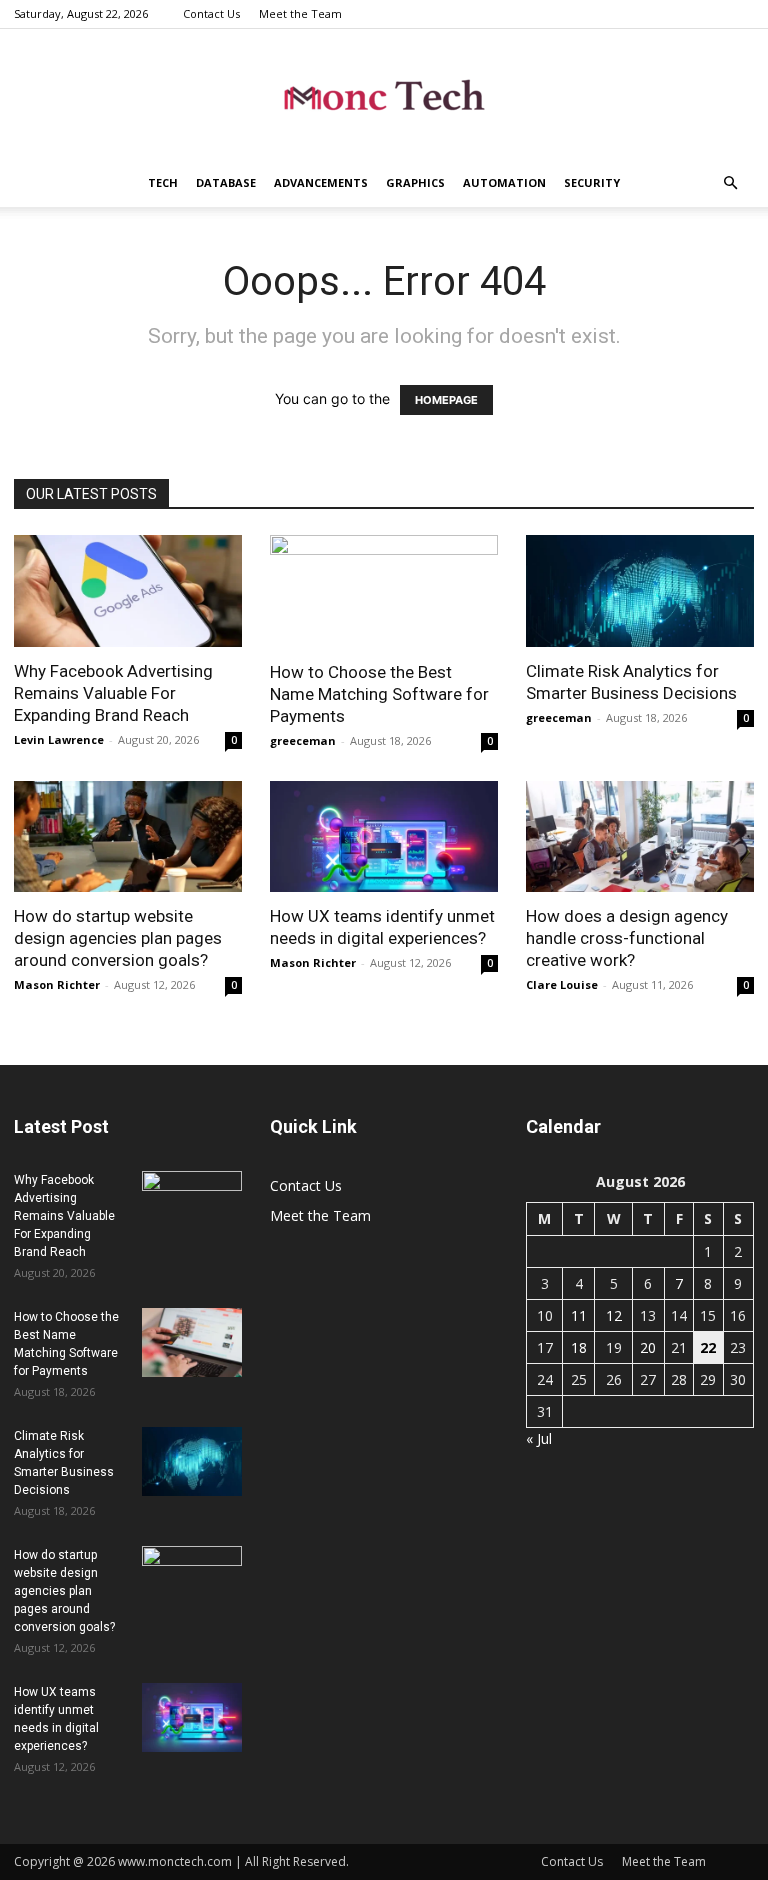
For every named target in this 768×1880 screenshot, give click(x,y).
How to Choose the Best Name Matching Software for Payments (379, 694)
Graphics (415, 182)
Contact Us (211, 13)
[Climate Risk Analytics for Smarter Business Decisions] (640, 591)
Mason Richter (57, 984)
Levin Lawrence (59, 739)
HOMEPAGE (446, 400)
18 (579, 1347)
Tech (163, 182)
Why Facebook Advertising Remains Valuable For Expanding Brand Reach (113, 693)
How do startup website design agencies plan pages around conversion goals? (118, 938)
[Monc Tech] (384, 95)
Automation (504, 182)
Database (226, 182)
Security (592, 182)
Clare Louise (562, 984)
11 (579, 1315)
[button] (730, 183)
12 (614, 1315)
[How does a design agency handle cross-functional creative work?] (640, 837)
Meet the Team (300, 13)
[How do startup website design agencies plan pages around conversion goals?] (128, 837)
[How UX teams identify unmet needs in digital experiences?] (384, 837)
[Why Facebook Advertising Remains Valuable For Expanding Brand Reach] (128, 591)
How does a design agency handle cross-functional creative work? (627, 938)
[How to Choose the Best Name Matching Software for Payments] (384, 591)
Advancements (321, 182)
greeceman (303, 740)
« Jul (539, 1438)
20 (648, 1347)
